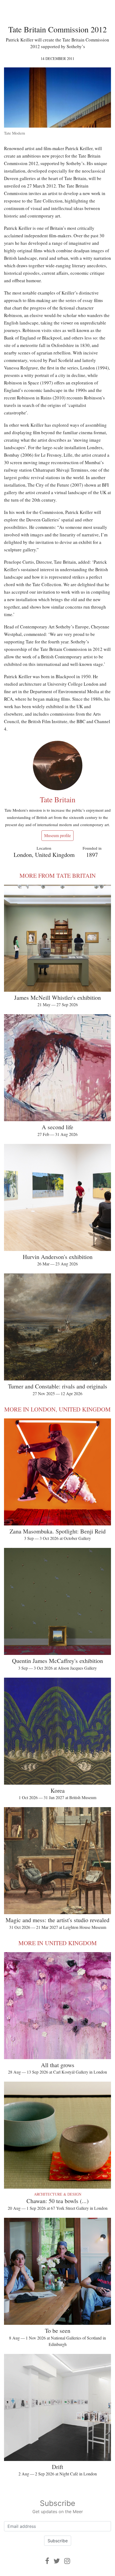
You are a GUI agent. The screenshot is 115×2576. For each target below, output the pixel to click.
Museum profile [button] (57, 835)
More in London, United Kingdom (57, 1409)
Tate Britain (58, 799)
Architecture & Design (58, 2194)
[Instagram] (67, 2561)
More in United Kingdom (58, 1943)
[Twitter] (57, 2561)
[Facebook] (47, 2561)
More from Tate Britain (58, 875)
